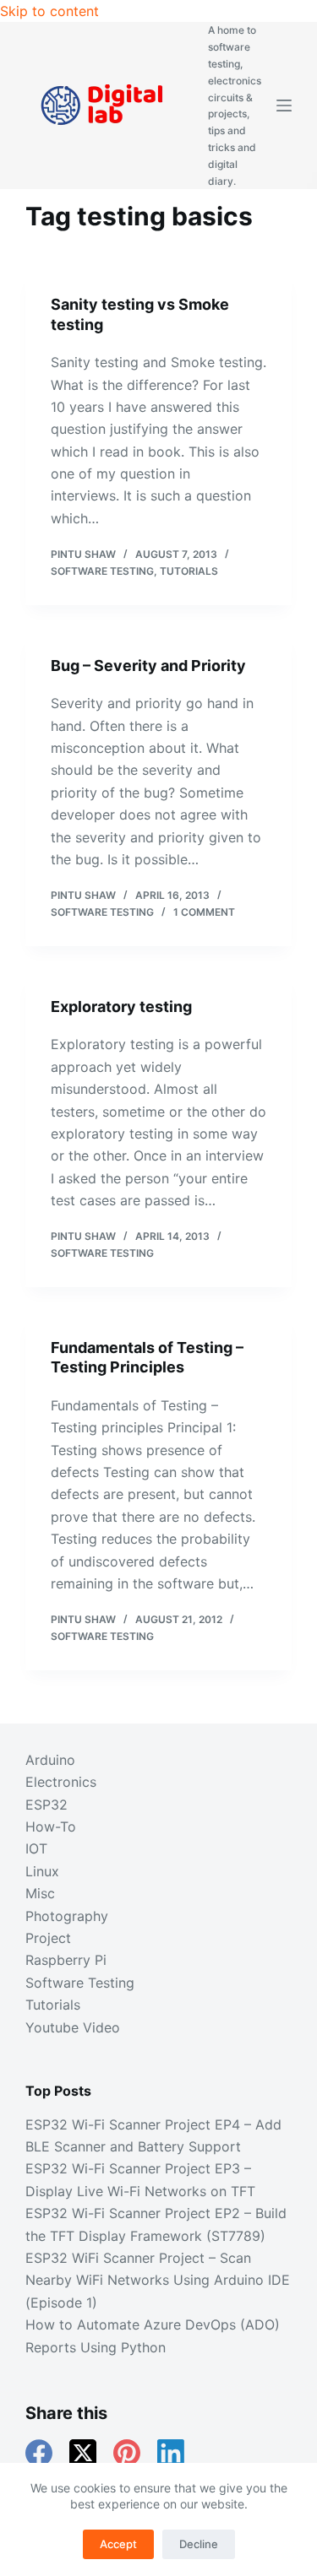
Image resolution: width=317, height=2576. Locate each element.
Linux (42, 1871)
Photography (67, 1916)
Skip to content (49, 11)
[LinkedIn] (171, 2453)
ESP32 (46, 1805)
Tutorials (189, 571)
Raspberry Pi (66, 1960)
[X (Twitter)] (83, 2453)
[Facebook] (39, 2453)
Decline (199, 2544)
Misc (40, 1893)
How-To (51, 1826)
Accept (118, 2544)
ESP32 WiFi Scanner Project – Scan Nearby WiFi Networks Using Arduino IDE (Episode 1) (158, 2280)
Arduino (50, 1760)
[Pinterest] (127, 2453)
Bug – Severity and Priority (148, 666)
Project (48, 1938)
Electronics (61, 1782)
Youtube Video (73, 2027)
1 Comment (204, 912)
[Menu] (284, 106)
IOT (36, 1848)
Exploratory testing (121, 1007)
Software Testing (102, 571)
